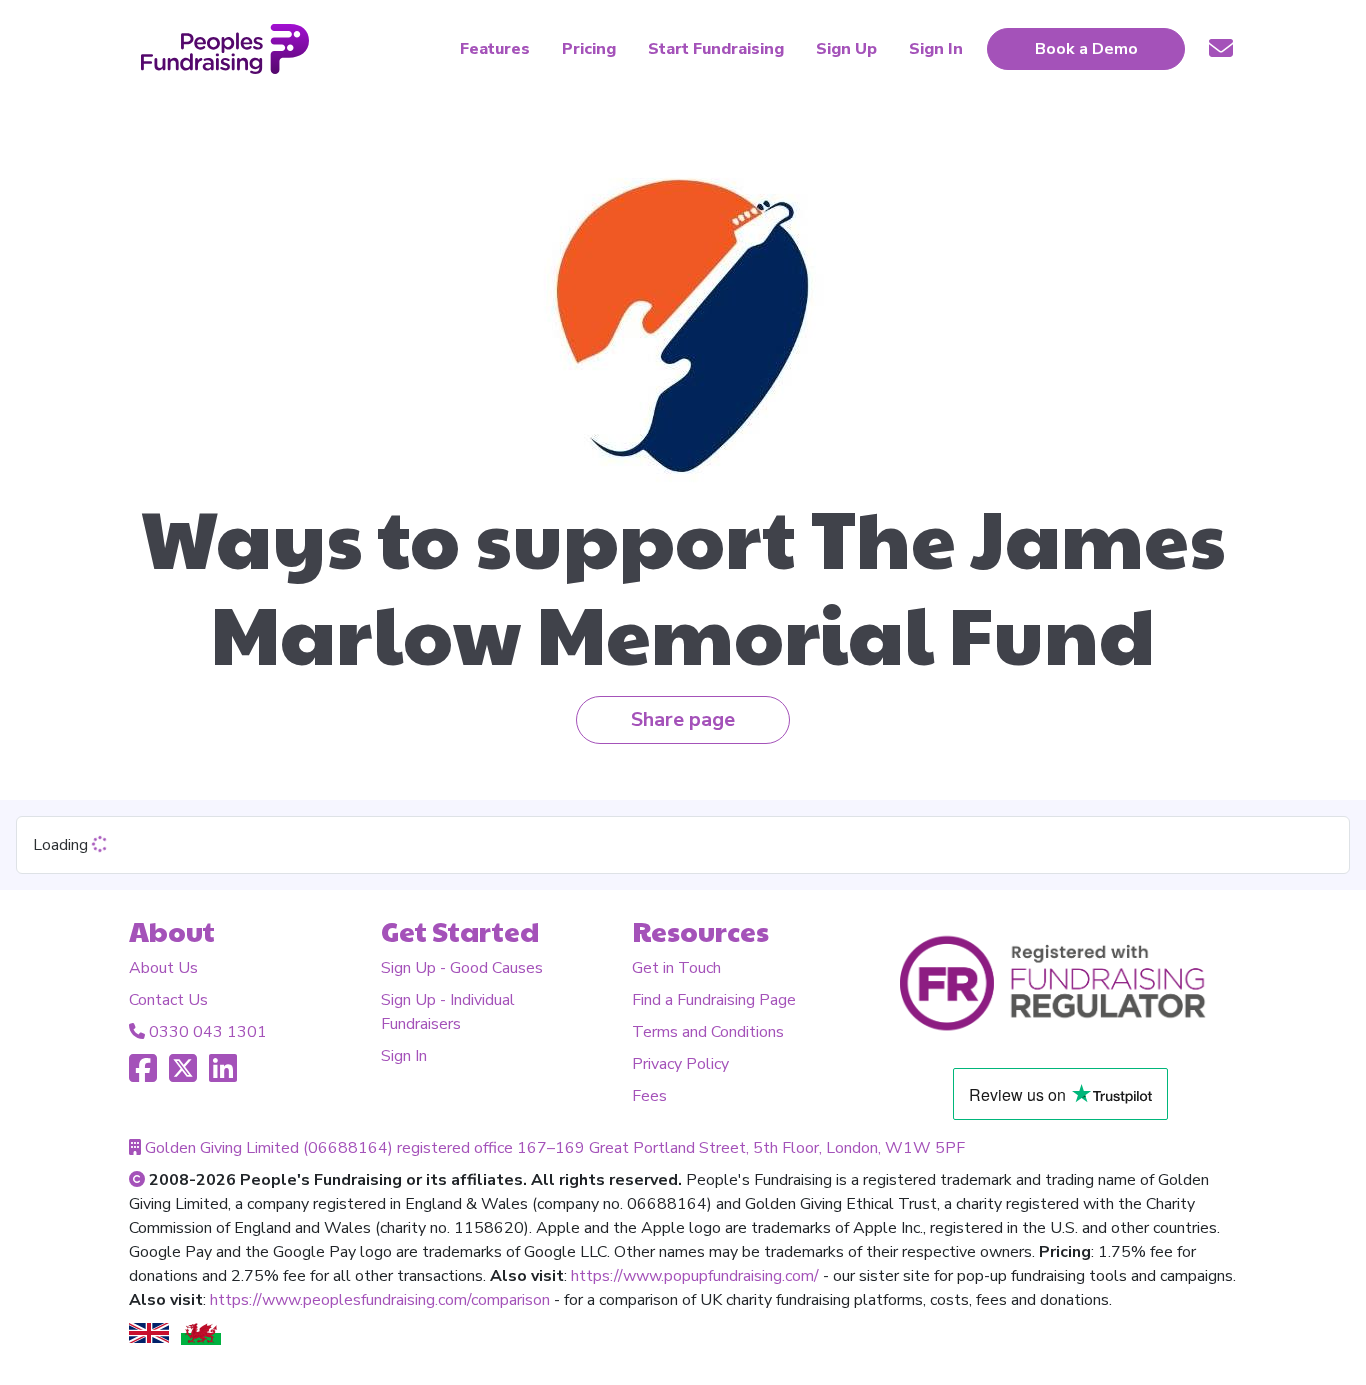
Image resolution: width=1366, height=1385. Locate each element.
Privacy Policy (680, 1064)
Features (495, 49)
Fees (649, 1096)
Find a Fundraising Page (714, 1000)
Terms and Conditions (708, 1032)
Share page (683, 719)
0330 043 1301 (208, 1032)
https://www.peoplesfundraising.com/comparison (380, 1300)
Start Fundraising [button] (716, 49)
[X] (183, 1075)
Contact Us (168, 1000)
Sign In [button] (936, 49)
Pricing (589, 49)
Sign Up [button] (846, 49)
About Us (163, 968)
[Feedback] (1221, 48)
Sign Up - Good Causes (462, 968)
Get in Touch (676, 968)
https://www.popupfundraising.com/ (695, 1276)
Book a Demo (1086, 49)
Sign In (404, 1056)
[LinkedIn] (223, 1075)
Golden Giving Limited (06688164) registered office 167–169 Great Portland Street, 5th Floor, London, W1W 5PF (555, 1148)
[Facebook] (143, 1075)
